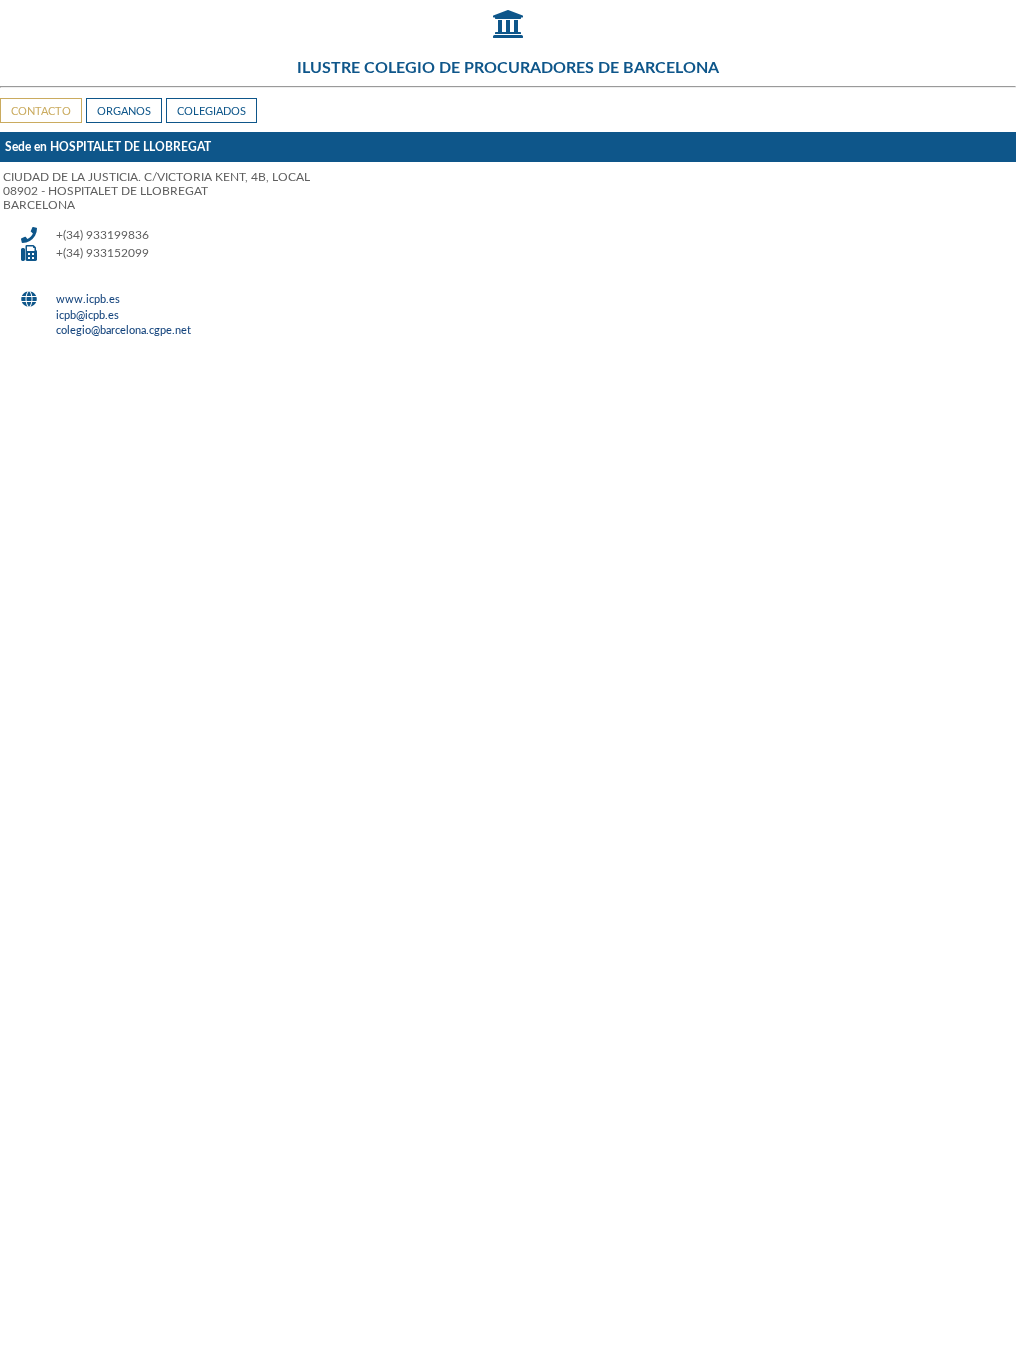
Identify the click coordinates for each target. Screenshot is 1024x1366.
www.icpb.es (88, 299)
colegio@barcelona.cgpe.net (123, 330)
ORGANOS (124, 111)
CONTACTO (41, 111)
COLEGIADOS (211, 111)
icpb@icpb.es (87, 315)
